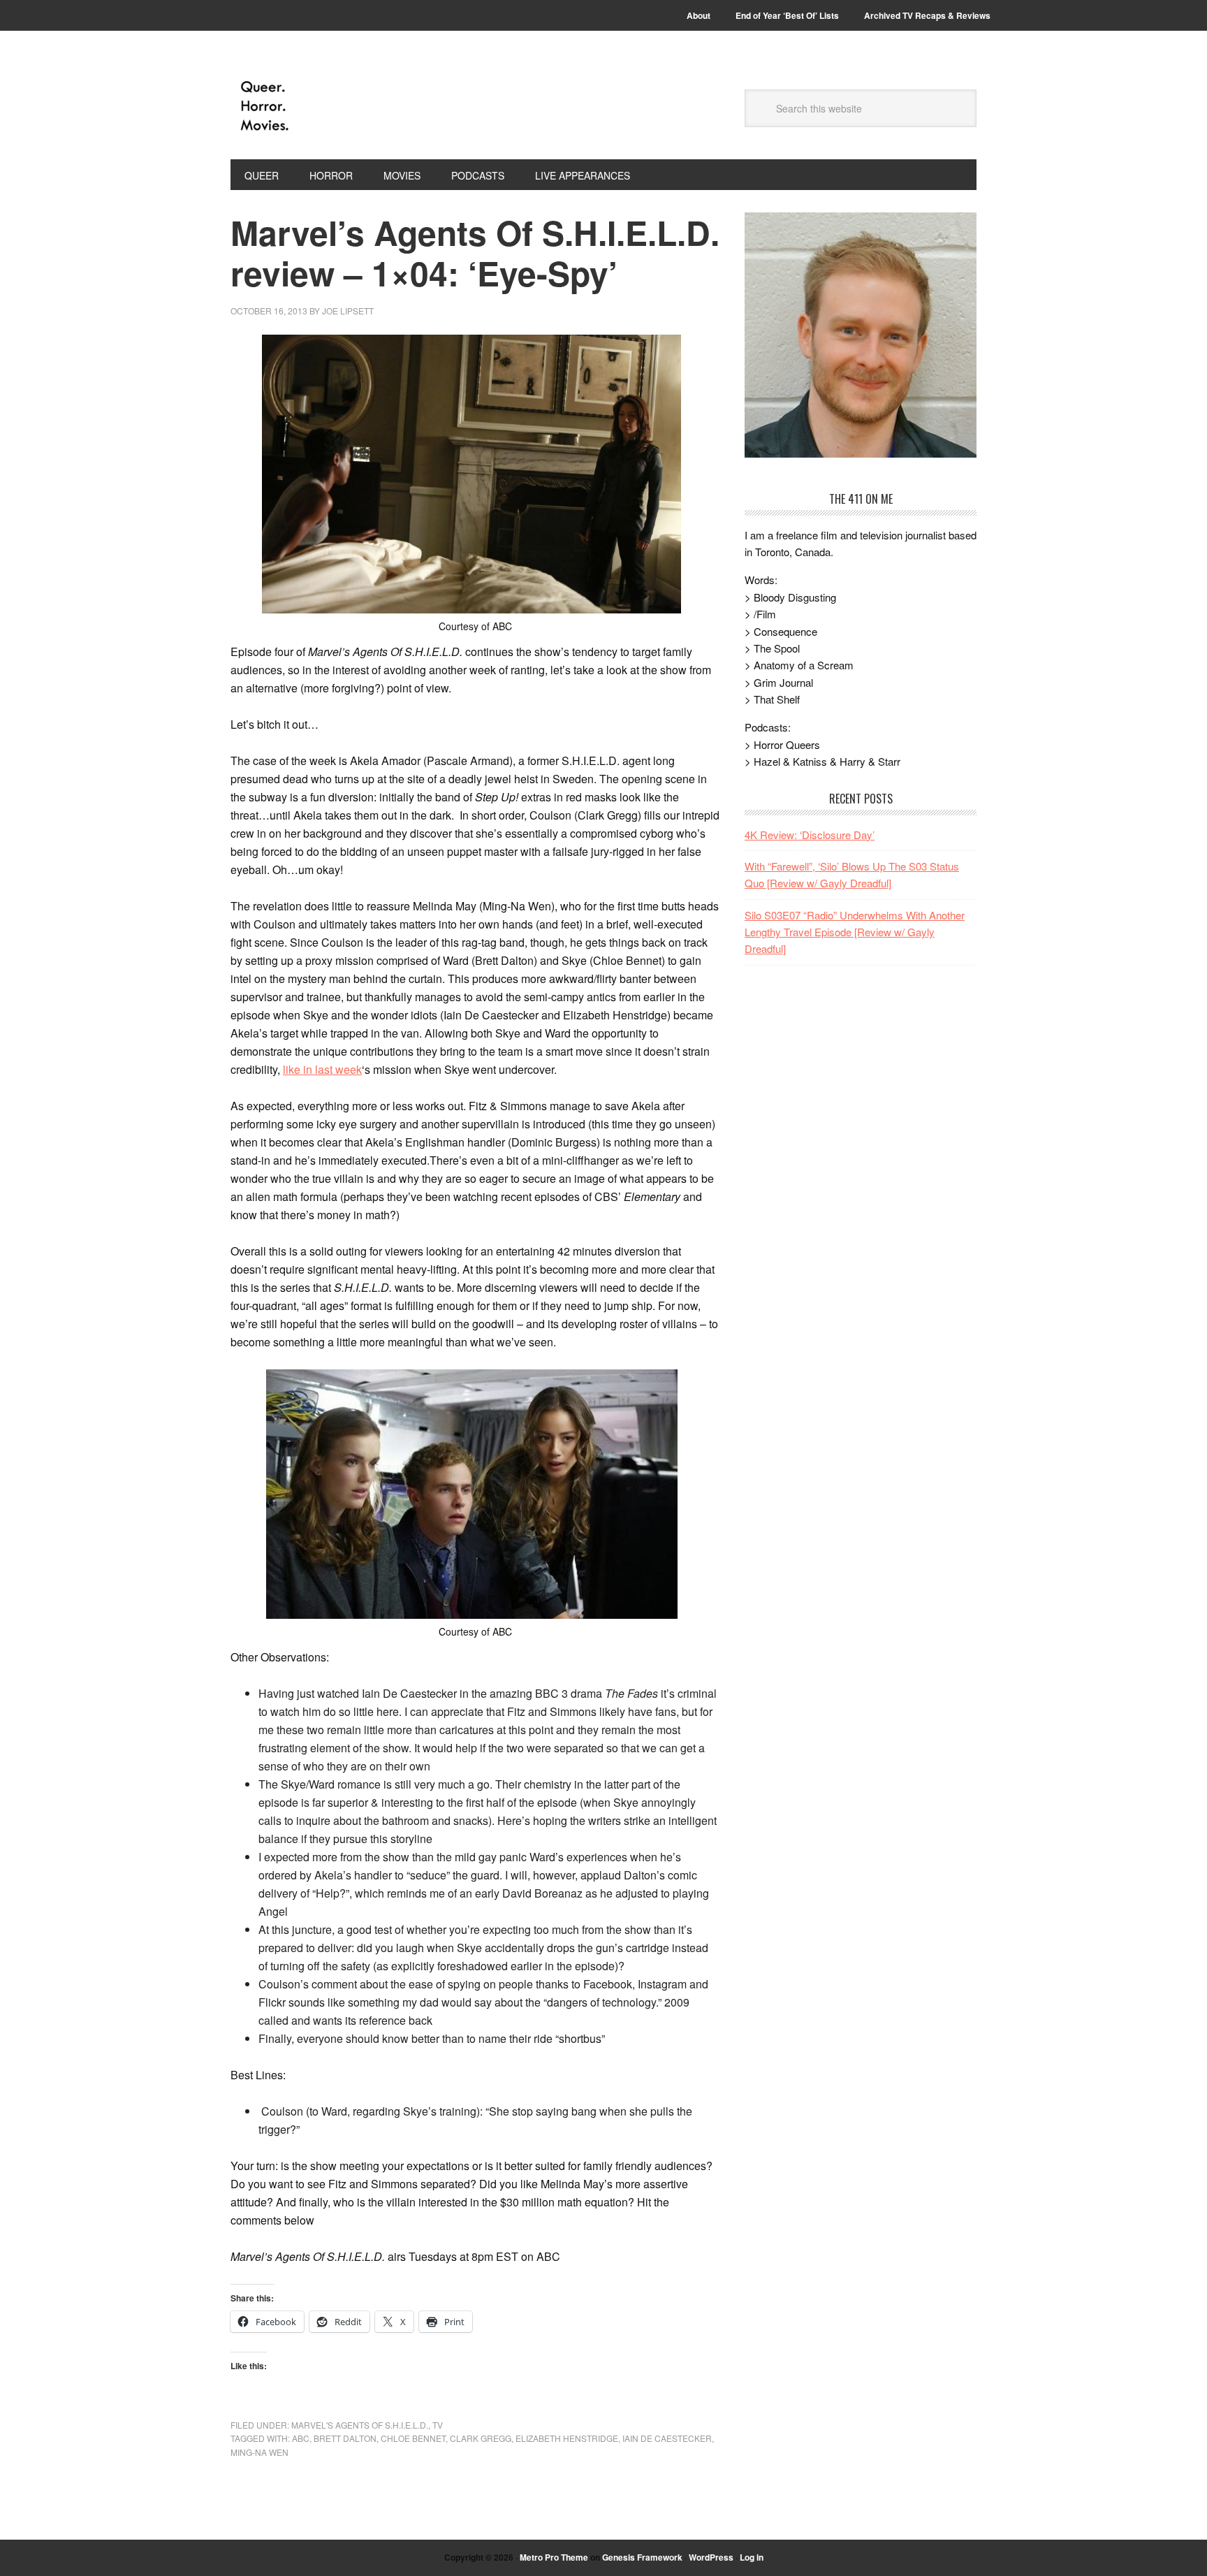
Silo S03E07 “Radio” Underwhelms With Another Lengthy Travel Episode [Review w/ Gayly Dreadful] (855, 932)
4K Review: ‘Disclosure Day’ (810, 835)
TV (438, 2425)
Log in (752, 2557)
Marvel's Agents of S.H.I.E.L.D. (360, 2425)
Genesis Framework (642, 2557)
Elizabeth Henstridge (567, 2438)
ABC (301, 2438)
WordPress (711, 2557)
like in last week (322, 1069)
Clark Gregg (481, 2438)
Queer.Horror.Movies (325, 106)
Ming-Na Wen (259, 2452)
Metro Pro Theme (554, 2557)
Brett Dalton (345, 2438)
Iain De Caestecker (667, 2438)
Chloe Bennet (413, 2438)
